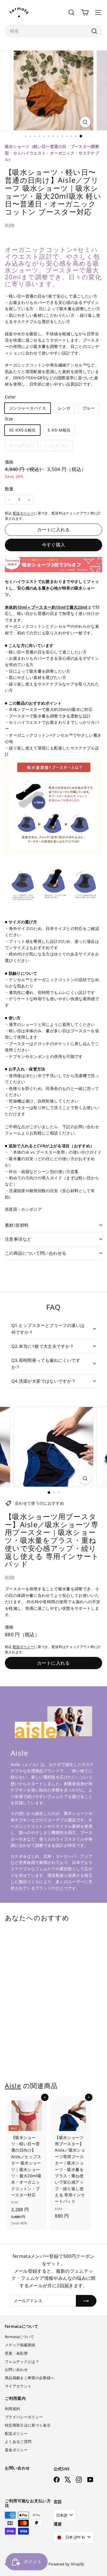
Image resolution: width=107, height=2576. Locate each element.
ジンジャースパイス (28, 408)
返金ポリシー (16, 2450)
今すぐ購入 (54, 545)
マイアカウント (18, 2386)
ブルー (89, 408)
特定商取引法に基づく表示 (28, 2425)
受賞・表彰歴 (16, 2353)
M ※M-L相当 (23, 447)
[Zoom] (85, 122)
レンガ (64, 408)
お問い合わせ (16, 2369)
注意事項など (18, 1239)
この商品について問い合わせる (36, 1253)
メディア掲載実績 (20, 2345)
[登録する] (86, 2301)
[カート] (85, 12)
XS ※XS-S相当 (22, 430)
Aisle (10, 225)
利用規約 (12, 2409)
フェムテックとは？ (22, 2361)
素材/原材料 (17, 1225)
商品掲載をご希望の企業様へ (30, 2378)
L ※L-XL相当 (59, 447)
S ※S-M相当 (59, 430)
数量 (9, 489)
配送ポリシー (23, 513)
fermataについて (20, 2337)
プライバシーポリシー (24, 2417)
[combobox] (53, 31)
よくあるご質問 (18, 2441)
